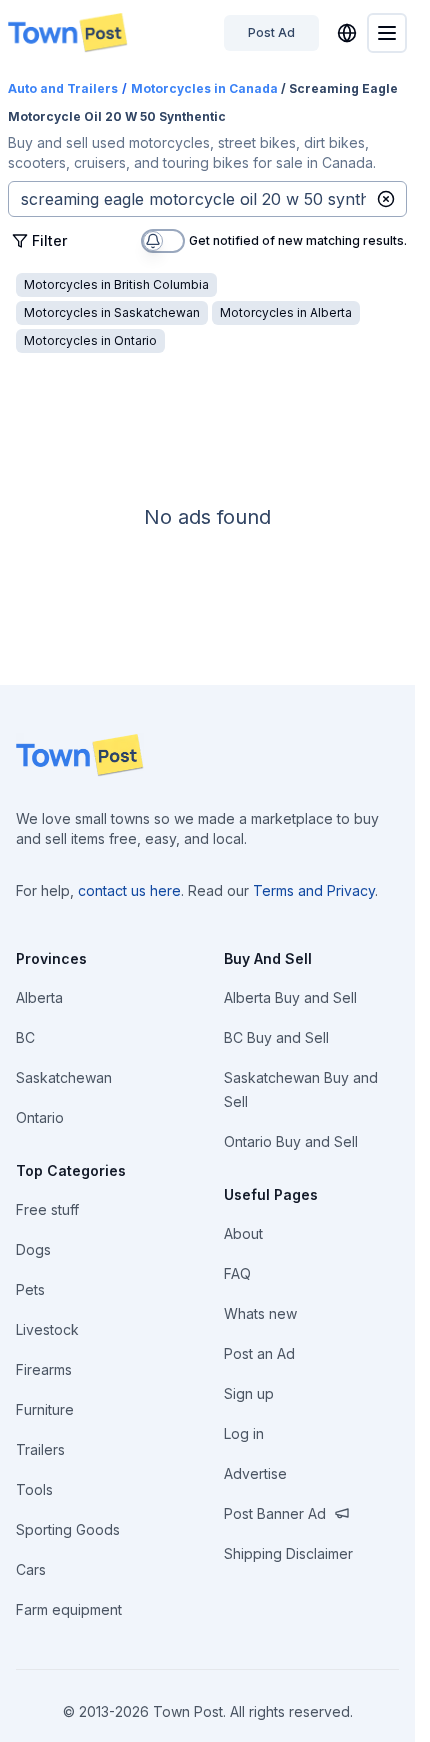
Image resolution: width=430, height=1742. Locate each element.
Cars (31, 1569)
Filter (49, 240)
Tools (34, 1489)
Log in (244, 1433)
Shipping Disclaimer (288, 1553)
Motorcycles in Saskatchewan (112, 312)
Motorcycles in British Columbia (116, 284)
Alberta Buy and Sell (290, 997)
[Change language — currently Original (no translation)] (347, 33)
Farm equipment (69, 1609)
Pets (30, 1289)
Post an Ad (259, 1353)
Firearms (44, 1369)
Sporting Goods (68, 1529)
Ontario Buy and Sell (291, 1141)
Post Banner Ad (275, 1513)
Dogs (33, 1249)
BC (25, 1037)
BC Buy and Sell (276, 1037)
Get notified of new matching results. (298, 241)
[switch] (163, 241)
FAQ (237, 1273)
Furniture (45, 1409)
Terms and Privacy (314, 890)
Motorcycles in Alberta (286, 312)
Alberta (39, 997)
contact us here (129, 890)
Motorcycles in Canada (204, 88)
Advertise (255, 1473)
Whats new (260, 1313)
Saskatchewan (64, 1077)
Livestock (47, 1329)
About (243, 1233)
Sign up (249, 1393)
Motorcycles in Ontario (90, 340)
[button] (386, 199)
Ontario (40, 1117)
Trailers (40, 1449)
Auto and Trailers (63, 88)
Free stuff (47, 1209)
